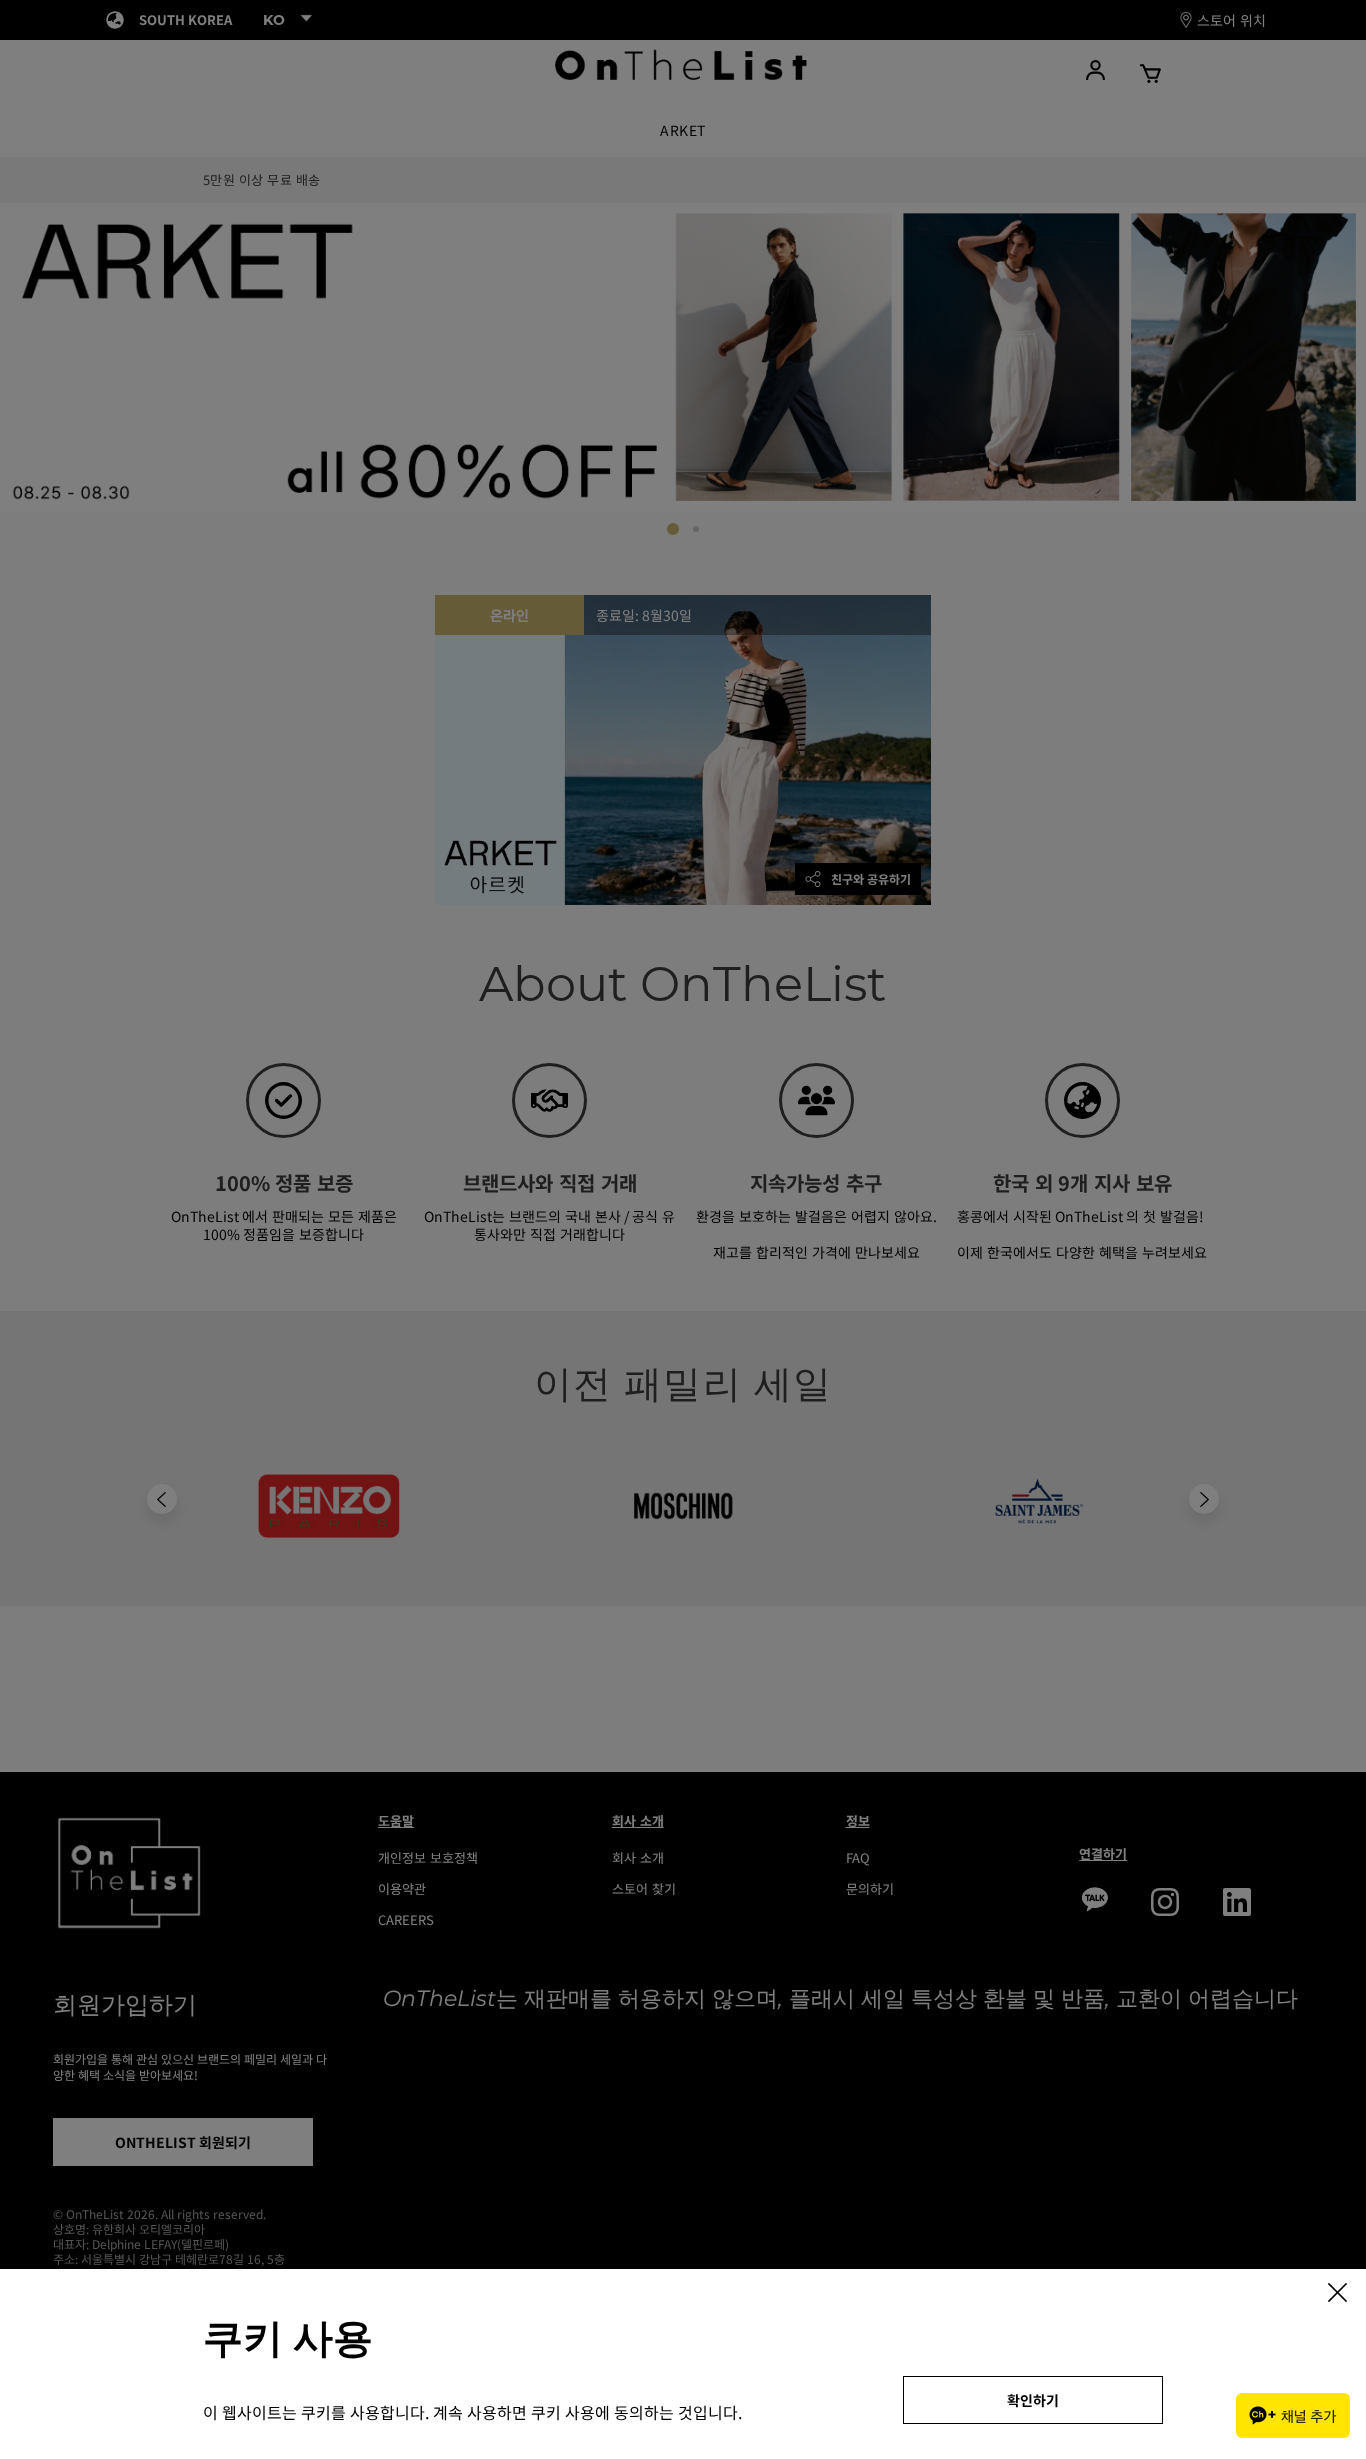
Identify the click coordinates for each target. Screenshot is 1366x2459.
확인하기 (1033, 2400)
